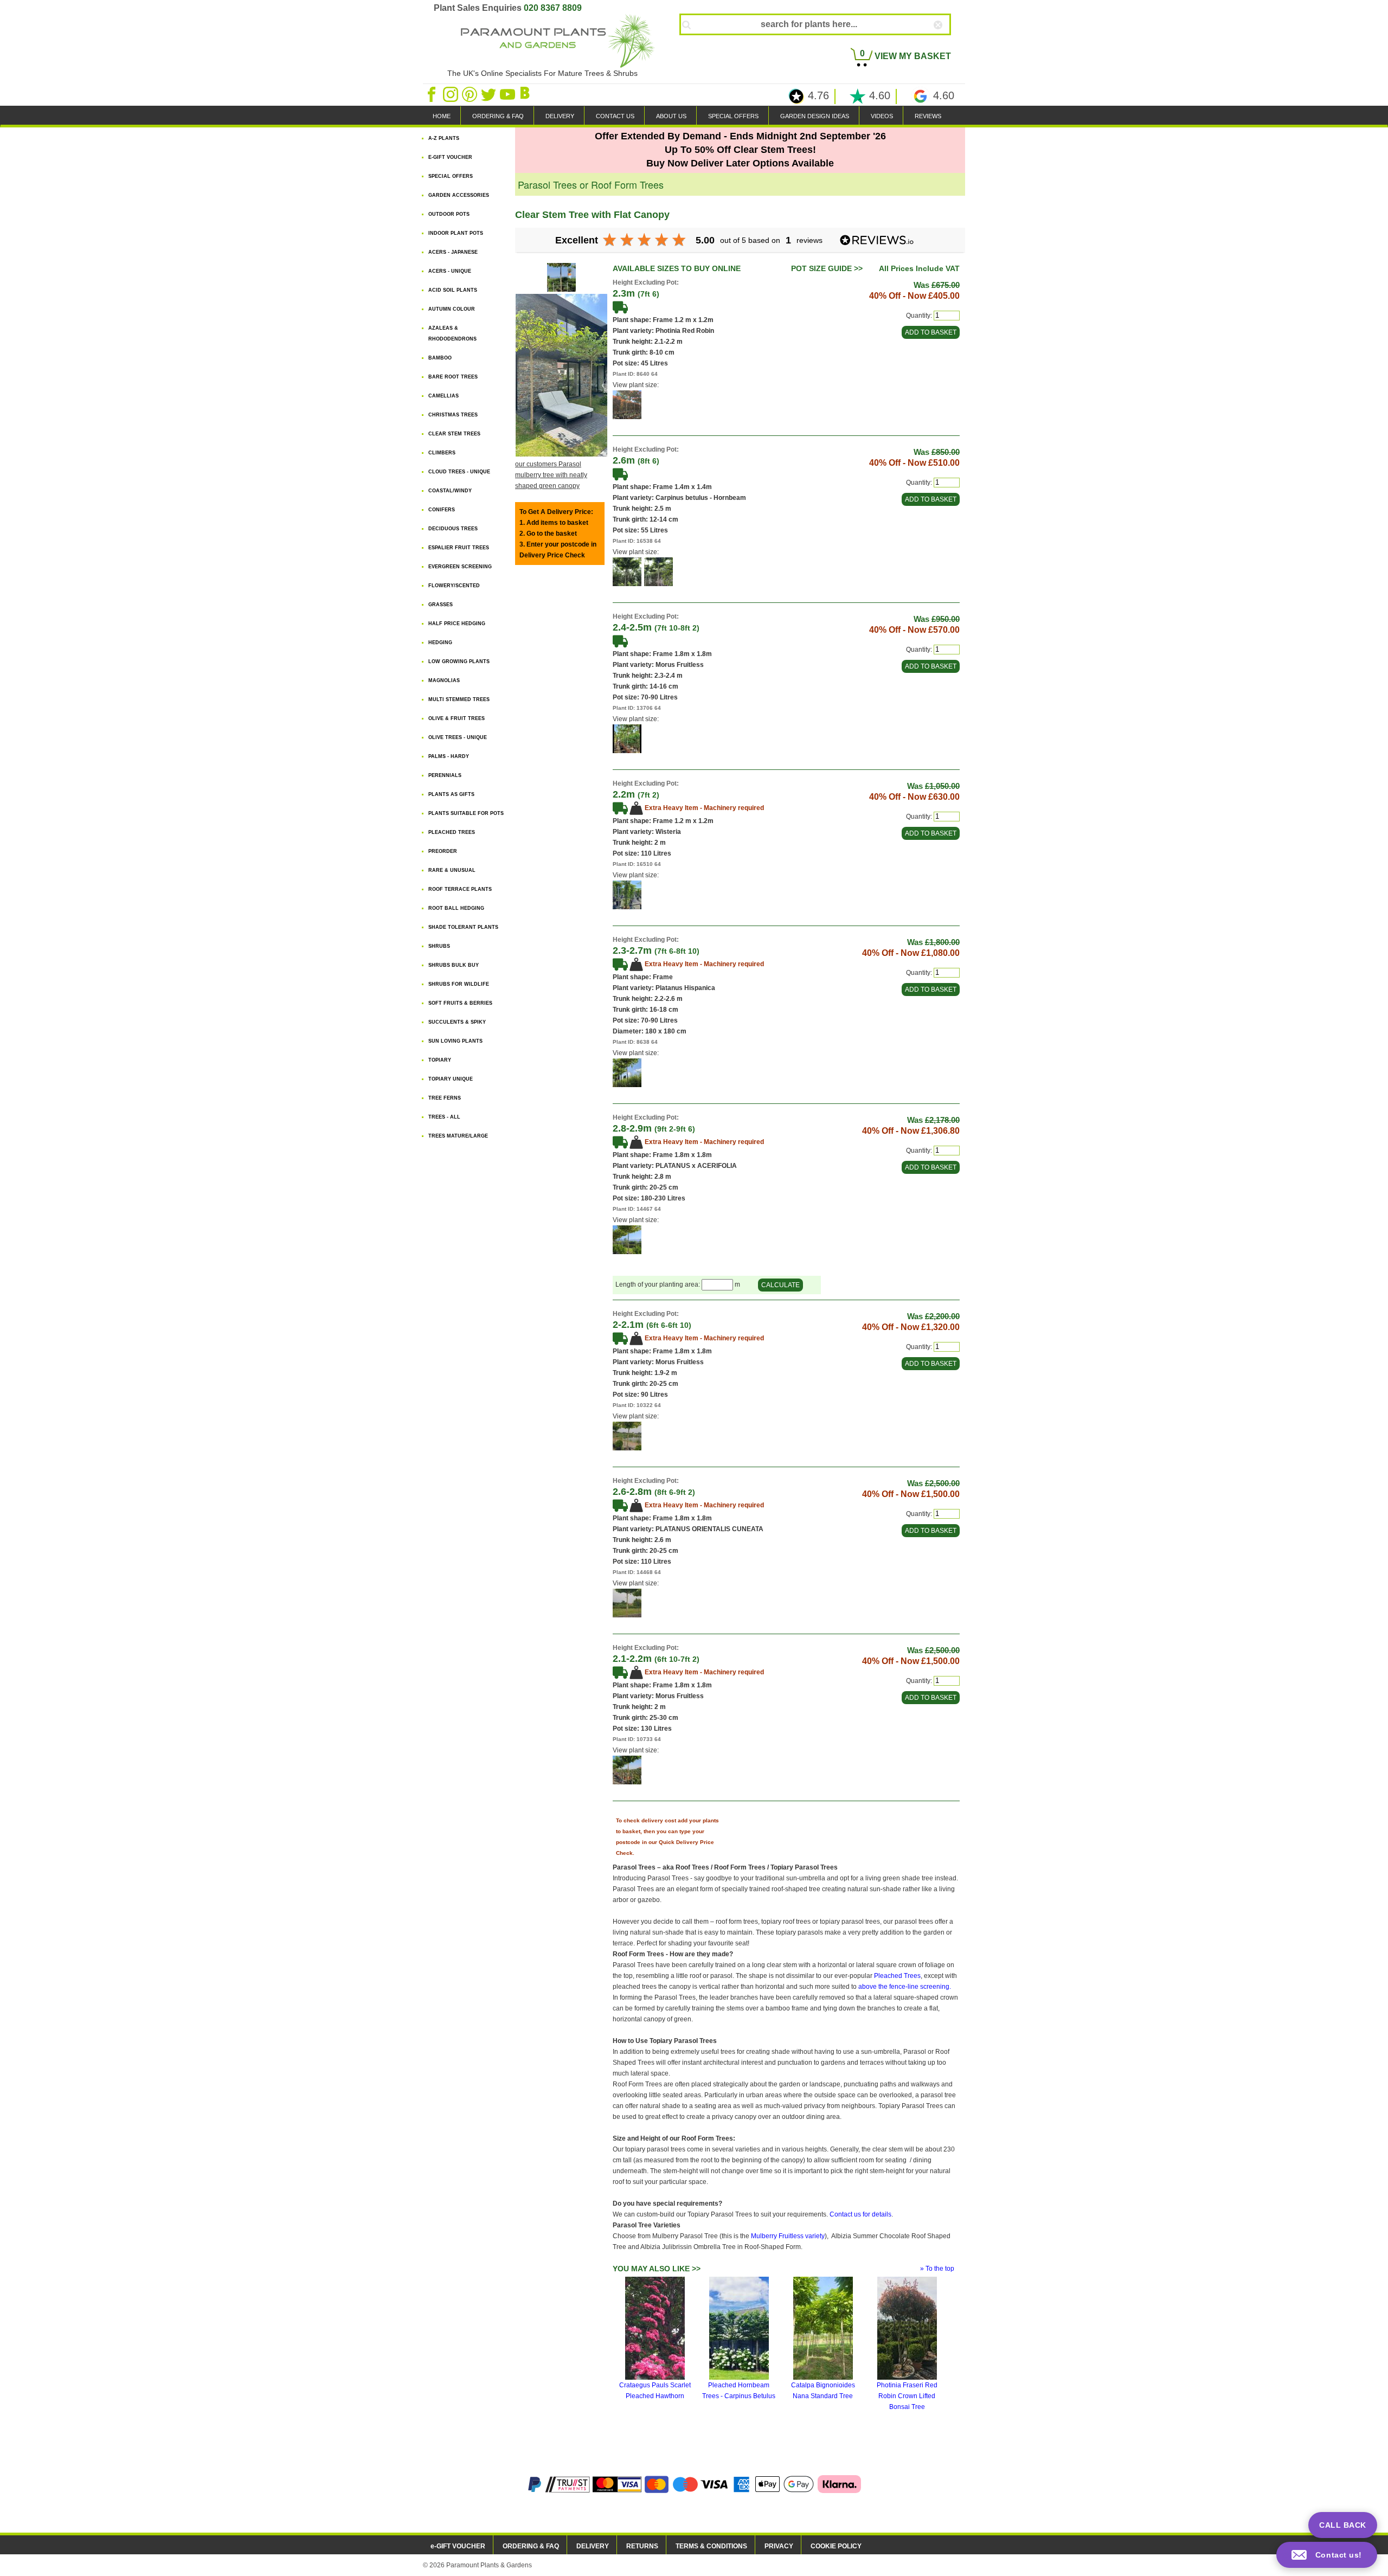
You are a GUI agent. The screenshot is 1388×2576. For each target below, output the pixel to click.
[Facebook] (432, 94)
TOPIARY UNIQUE (451, 1079)
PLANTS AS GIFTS (451, 794)
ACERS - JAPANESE (453, 252)
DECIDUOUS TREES (453, 529)
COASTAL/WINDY (450, 491)
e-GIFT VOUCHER (458, 2546)
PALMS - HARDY (449, 756)
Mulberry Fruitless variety (788, 2236)
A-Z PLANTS (444, 138)
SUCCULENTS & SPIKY (457, 1022)
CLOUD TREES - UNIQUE (459, 472)
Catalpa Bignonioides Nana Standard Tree (823, 2391)
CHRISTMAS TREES (453, 415)
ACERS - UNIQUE (450, 271)
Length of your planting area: (658, 1285)
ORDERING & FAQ (498, 116)
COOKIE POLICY (836, 2546)
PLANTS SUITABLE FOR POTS (466, 813)
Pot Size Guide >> (827, 268)
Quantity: (919, 316)
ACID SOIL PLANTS (453, 290)
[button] (1327, 2555)
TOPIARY (440, 1060)
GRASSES (441, 605)
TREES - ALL (444, 1117)
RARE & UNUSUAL (452, 870)
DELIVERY (560, 116)
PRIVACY (779, 2546)
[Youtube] (508, 94)
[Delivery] (620, 307)
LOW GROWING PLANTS (459, 661)
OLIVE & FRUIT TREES (457, 718)
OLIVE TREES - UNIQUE (458, 737)
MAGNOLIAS (444, 680)
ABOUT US (671, 116)
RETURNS (642, 2546)
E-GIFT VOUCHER (450, 157)
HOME (442, 116)
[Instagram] (451, 94)
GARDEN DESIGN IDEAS (815, 116)
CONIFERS (442, 510)
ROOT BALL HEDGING (456, 908)
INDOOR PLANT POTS (456, 233)
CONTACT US (615, 116)
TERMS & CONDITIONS (711, 2546)
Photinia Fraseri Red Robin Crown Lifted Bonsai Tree (907, 2396)
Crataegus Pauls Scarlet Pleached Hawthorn (655, 2391)
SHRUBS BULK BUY (454, 965)
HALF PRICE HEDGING (457, 624)
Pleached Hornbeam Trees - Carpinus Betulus (739, 2391)
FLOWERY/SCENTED (454, 586)
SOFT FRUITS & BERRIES (460, 1003)
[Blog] (526, 94)
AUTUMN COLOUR (452, 309)
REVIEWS (928, 116)
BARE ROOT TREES (453, 377)
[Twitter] (489, 94)
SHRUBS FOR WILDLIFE (459, 984)
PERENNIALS (445, 775)
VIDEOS (882, 116)
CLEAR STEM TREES (454, 434)
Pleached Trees (897, 1976)
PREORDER (443, 851)
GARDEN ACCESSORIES (459, 195)
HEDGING (440, 643)
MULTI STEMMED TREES (459, 699)
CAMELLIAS (444, 396)
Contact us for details (860, 2214)
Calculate (780, 1285)
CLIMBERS (442, 453)
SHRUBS (439, 946)
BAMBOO (440, 358)
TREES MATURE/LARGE (458, 1136)
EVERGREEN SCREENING (460, 567)
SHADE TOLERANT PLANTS (463, 927)
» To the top (937, 2269)
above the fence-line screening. (905, 1987)
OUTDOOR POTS (449, 214)
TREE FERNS (445, 1098)
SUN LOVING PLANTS (455, 1041)
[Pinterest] (470, 94)
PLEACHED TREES (452, 832)
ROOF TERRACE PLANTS (460, 889)
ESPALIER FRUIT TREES (459, 548)
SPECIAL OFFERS (733, 116)
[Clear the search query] (948, 43)
